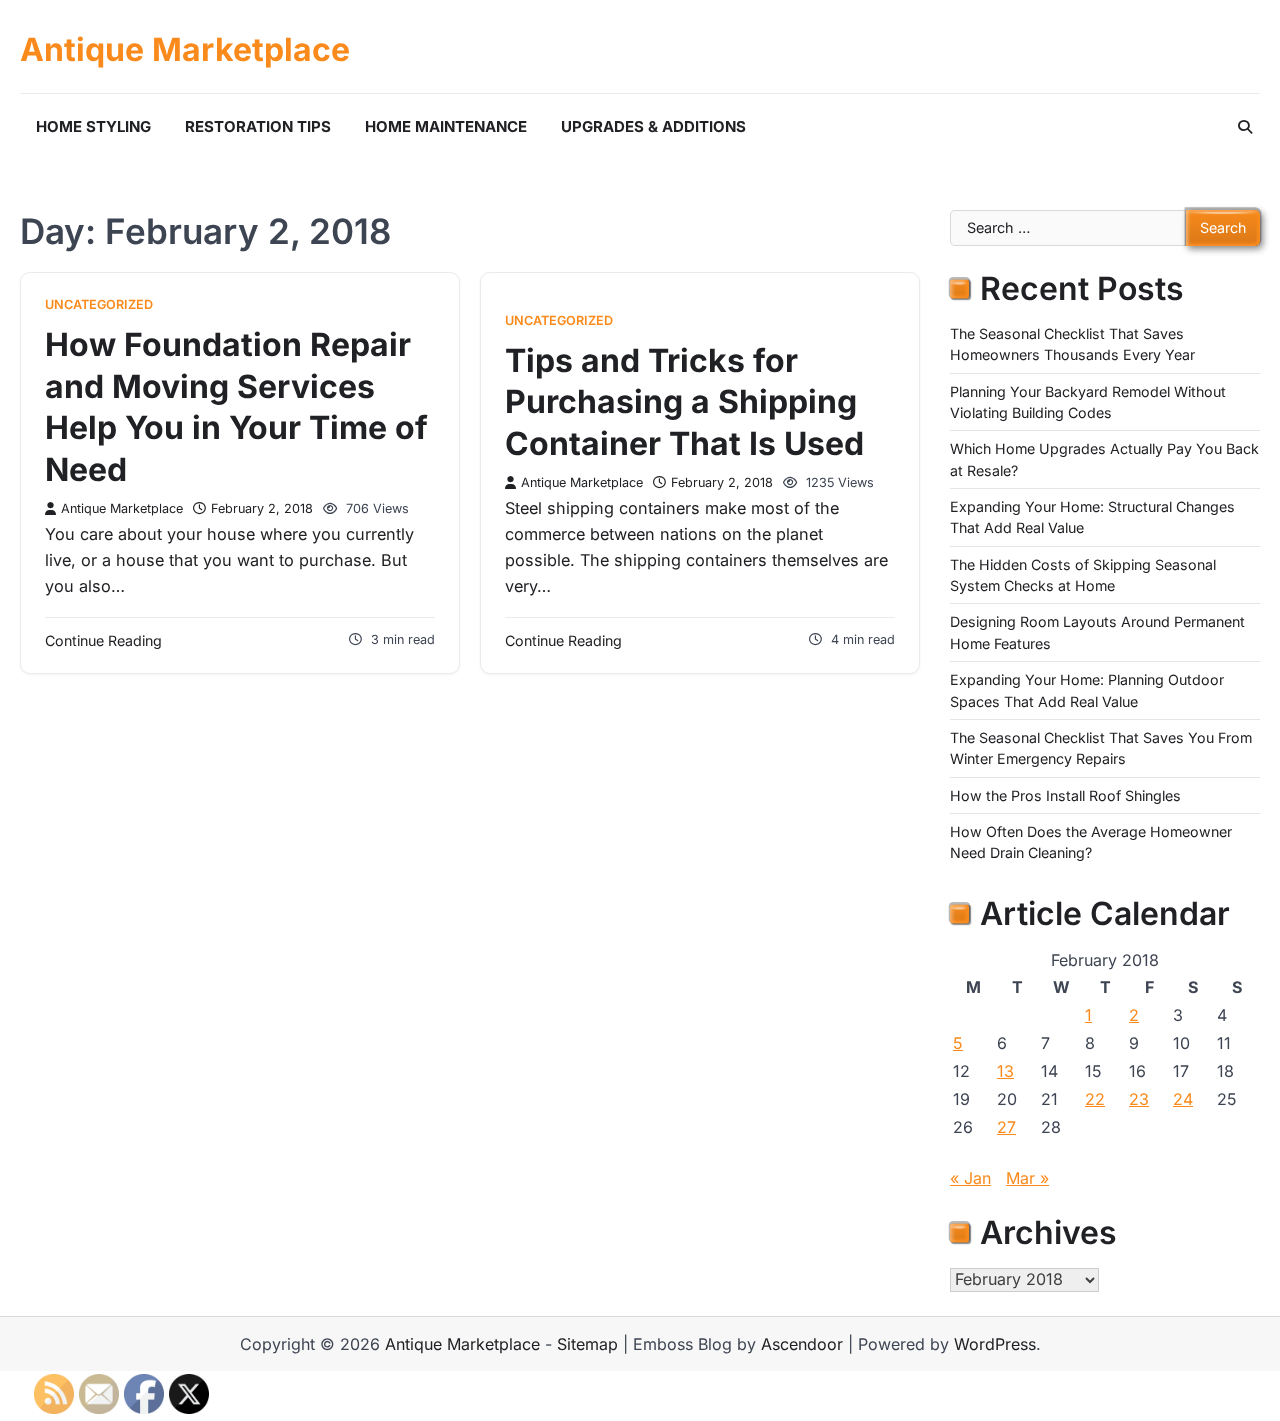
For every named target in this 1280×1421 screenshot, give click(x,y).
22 (1095, 1099)
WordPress (995, 1344)
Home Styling (93, 126)
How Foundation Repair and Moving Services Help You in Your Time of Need (236, 407)
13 (1005, 1071)
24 (1183, 1099)
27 (1006, 1127)
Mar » (1027, 1178)
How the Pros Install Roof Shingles (1065, 795)
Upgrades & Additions (653, 126)
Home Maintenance (446, 126)
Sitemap (587, 1344)
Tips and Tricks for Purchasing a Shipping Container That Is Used (684, 402)
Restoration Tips (258, 126)
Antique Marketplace (185, 50)
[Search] (1245, 127)
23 (1139, 1099)
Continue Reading (103, 640)
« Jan (970, 1178)
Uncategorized (99, 304)
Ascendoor (802, 1344)
